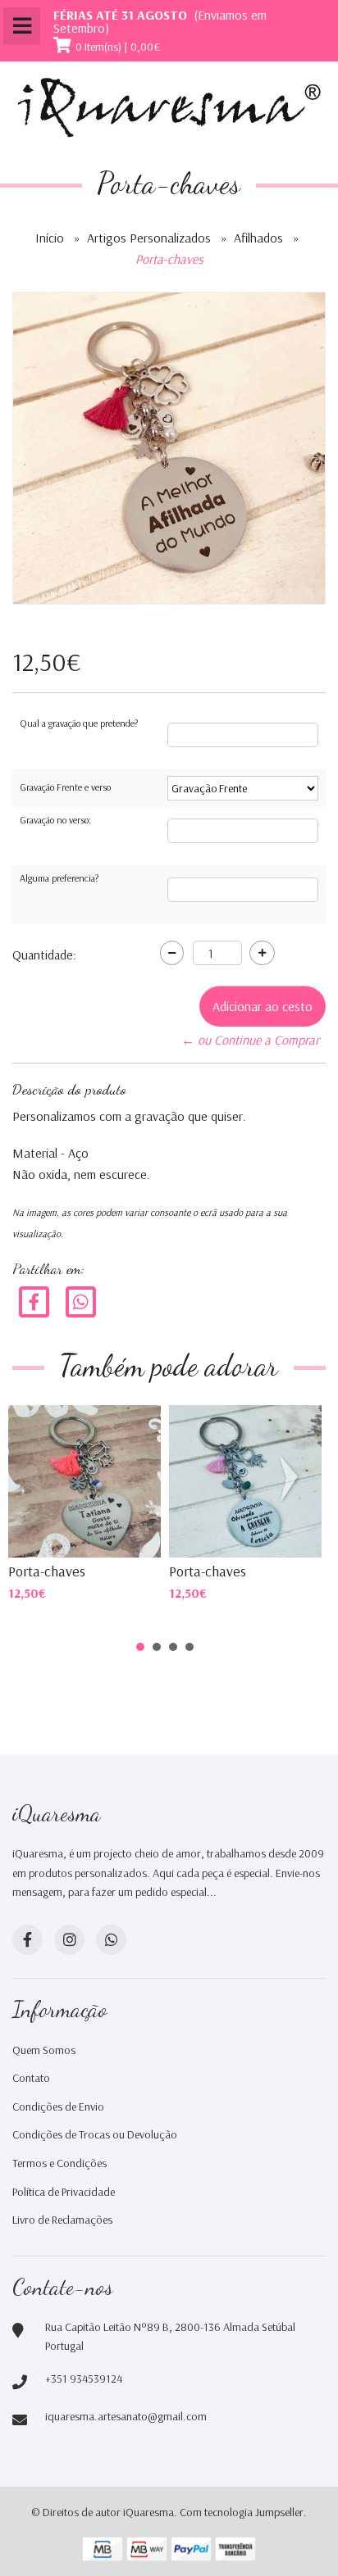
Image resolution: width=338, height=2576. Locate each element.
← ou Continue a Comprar (250, 1040)
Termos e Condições (59, 2163)
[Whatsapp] (111, 1940)
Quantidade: (44, 955)
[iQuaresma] (169, 108)
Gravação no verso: (55, 820)
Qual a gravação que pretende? (79, 723)
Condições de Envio (58, 2107)
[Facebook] (34, 1301)
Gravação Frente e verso (65, 787)
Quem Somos (44, 2050)
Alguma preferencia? (59, 878)
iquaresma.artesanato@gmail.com (126, 2416)
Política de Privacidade (64, 2192)
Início (50, 238)
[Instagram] (69, 1940)
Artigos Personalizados (149, 238)
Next (292, 1479)
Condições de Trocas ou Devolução (95, 2134)
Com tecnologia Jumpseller (242, 2512)
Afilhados (258, 238)
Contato (31, 2078)
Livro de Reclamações (62, 2220)
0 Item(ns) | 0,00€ (118, 47)
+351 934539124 (84, 2379)
